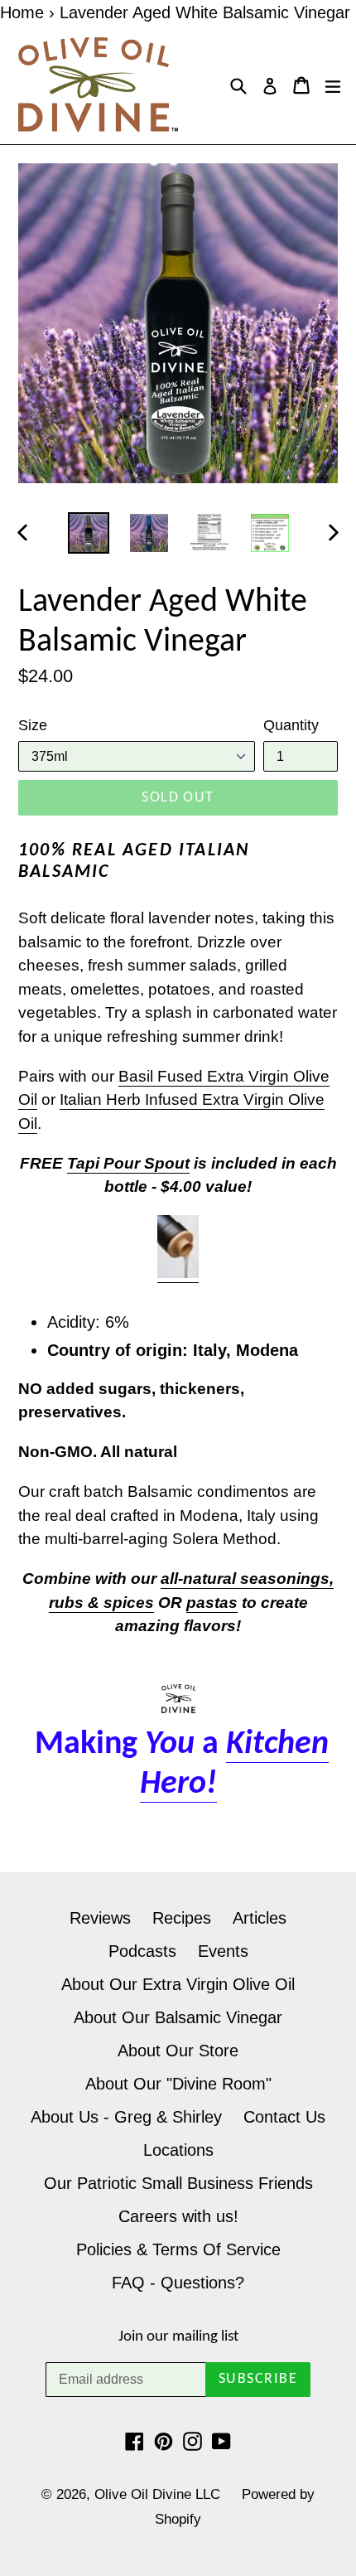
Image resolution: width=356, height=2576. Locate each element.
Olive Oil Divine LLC (157, 2494)
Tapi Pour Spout (128, 1163)
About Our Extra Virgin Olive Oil (178, 1984)
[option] (88, 533)
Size (33, 725)
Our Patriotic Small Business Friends (178, 2183)
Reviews (100, 1918)
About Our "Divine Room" (178, 2084)
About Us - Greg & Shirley (126, 2117)
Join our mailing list (178, 2337)
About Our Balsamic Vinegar (178, 2017)
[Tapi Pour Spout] (178, 1273)
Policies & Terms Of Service (178, 2249)
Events (223, 1951)
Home (22, 12)
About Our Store (178, 2051)
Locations (178, 2150)
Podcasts (142, 1951)
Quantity (291, 725)
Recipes (182, 1918)
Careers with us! (178, 2216)
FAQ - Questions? (178, 2283)
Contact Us (284, 2117)
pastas (212, 1603)
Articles (260, 1918)
